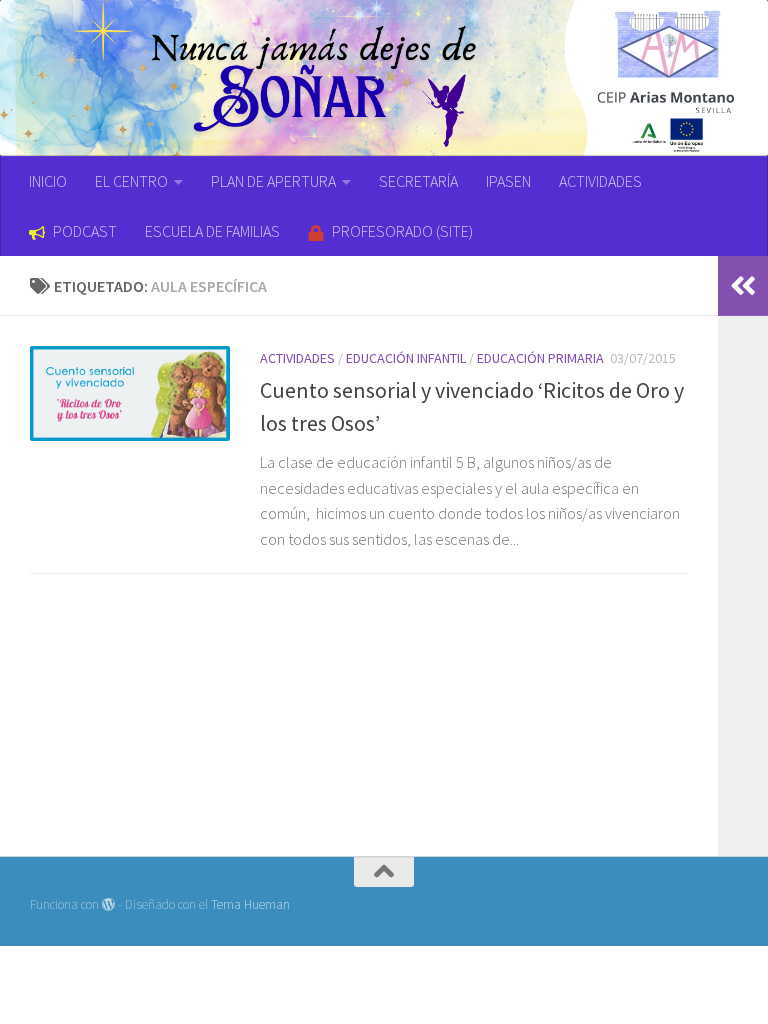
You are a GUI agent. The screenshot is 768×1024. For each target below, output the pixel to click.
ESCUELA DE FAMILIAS (212, 231)
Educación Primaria (540, 358)
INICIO (48, 181)
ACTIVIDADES (600, 181)
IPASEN (508, 181)
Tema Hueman (250, 904)
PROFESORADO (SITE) (402, 231)
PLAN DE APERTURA (273, 181)
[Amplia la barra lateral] (743, 286)
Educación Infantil (406, 358)
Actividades (297, 358)
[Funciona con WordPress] (108, 904)
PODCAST (85, 231)
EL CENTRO (131, 181)
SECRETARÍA (418, 181)
